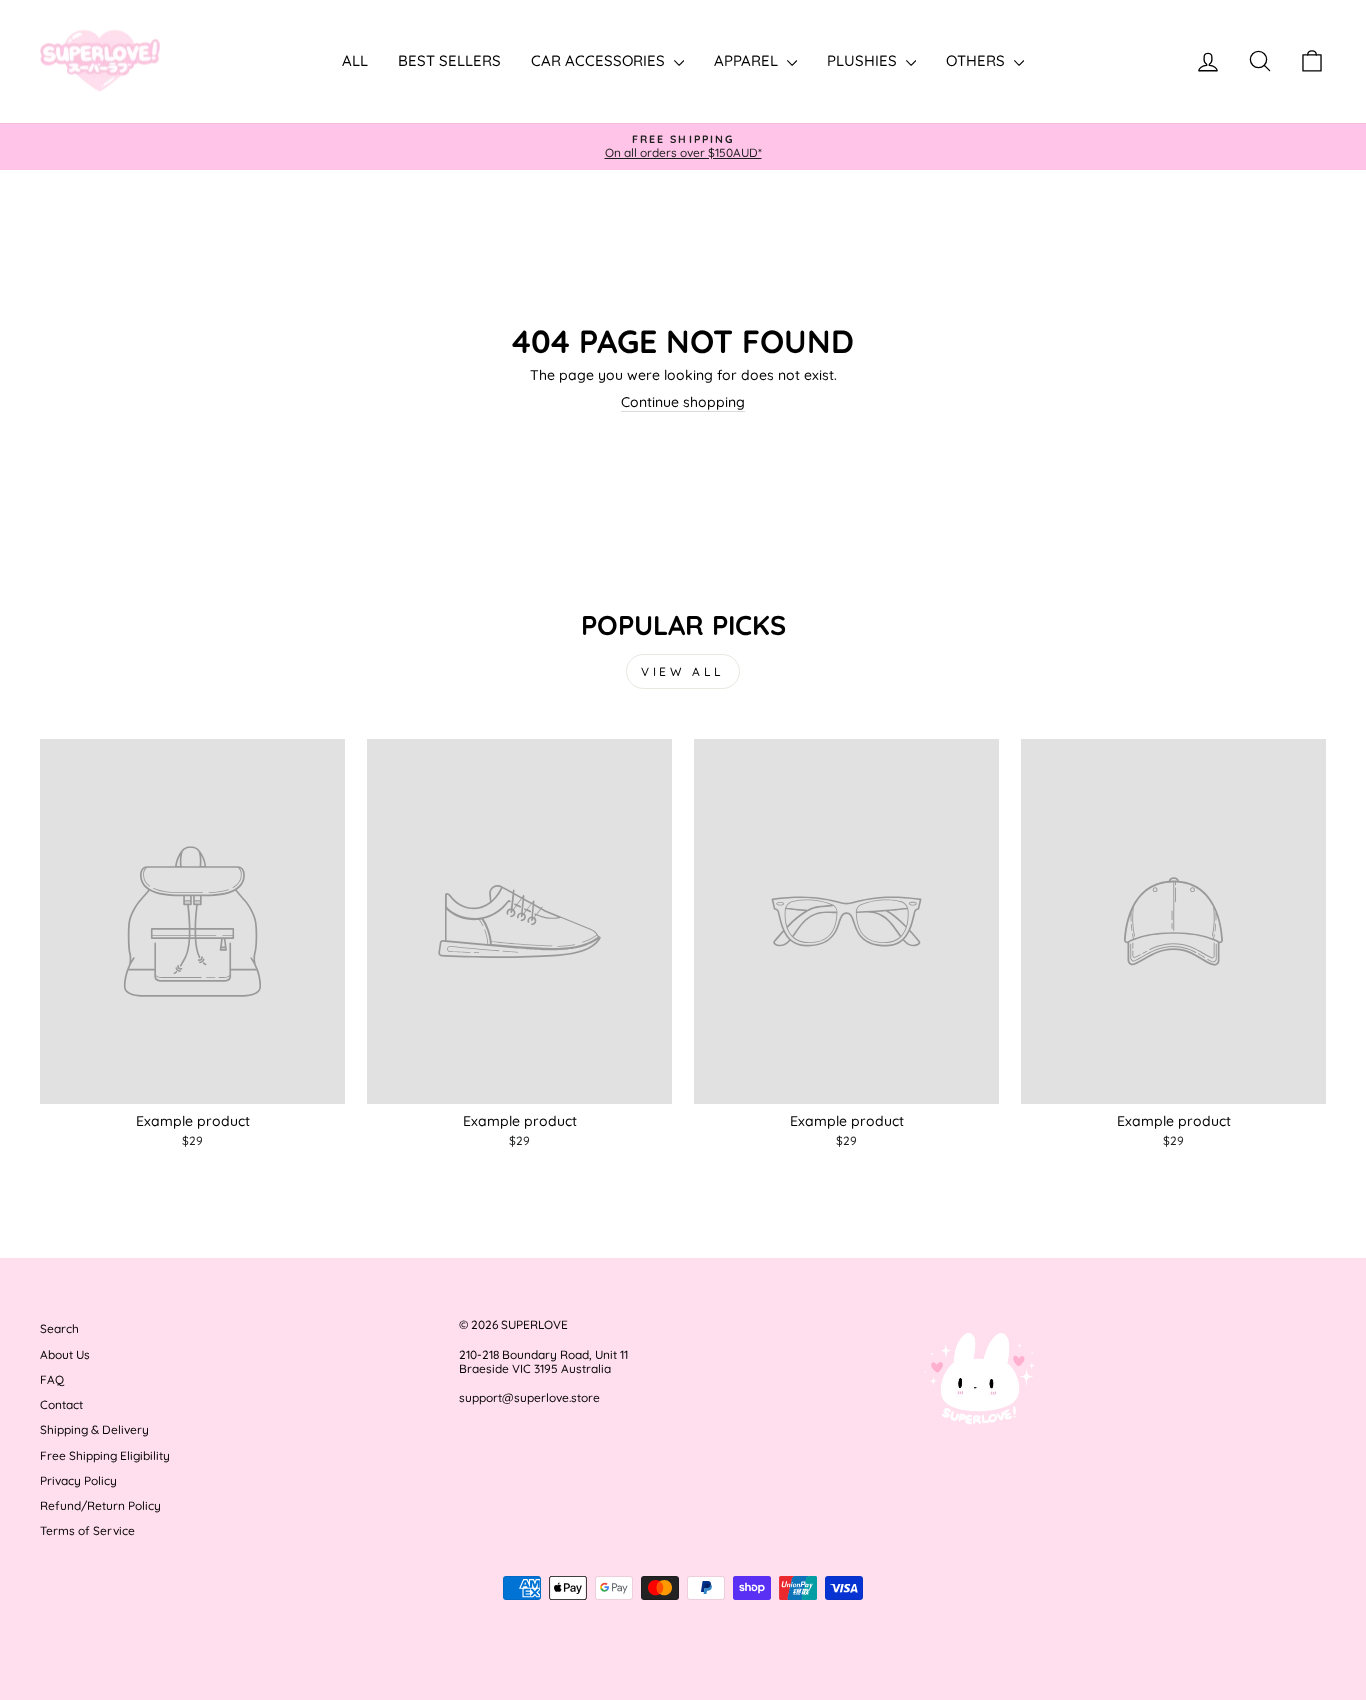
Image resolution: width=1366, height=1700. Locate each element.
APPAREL (748, 60)
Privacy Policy (78, 1480)
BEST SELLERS (449, 60)
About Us (65, 1354)
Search (59, 1328)
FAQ (52, 1379)
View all (683, 671)
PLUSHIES (864, 60)
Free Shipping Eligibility (105, 1455)
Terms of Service (87, 1530)
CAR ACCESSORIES (600, 60)
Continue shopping (683, 402)
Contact (61, 1404)
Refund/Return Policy (100, 1505)
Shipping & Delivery (94, 1429)
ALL (355, 60)
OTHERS (977, 60)
